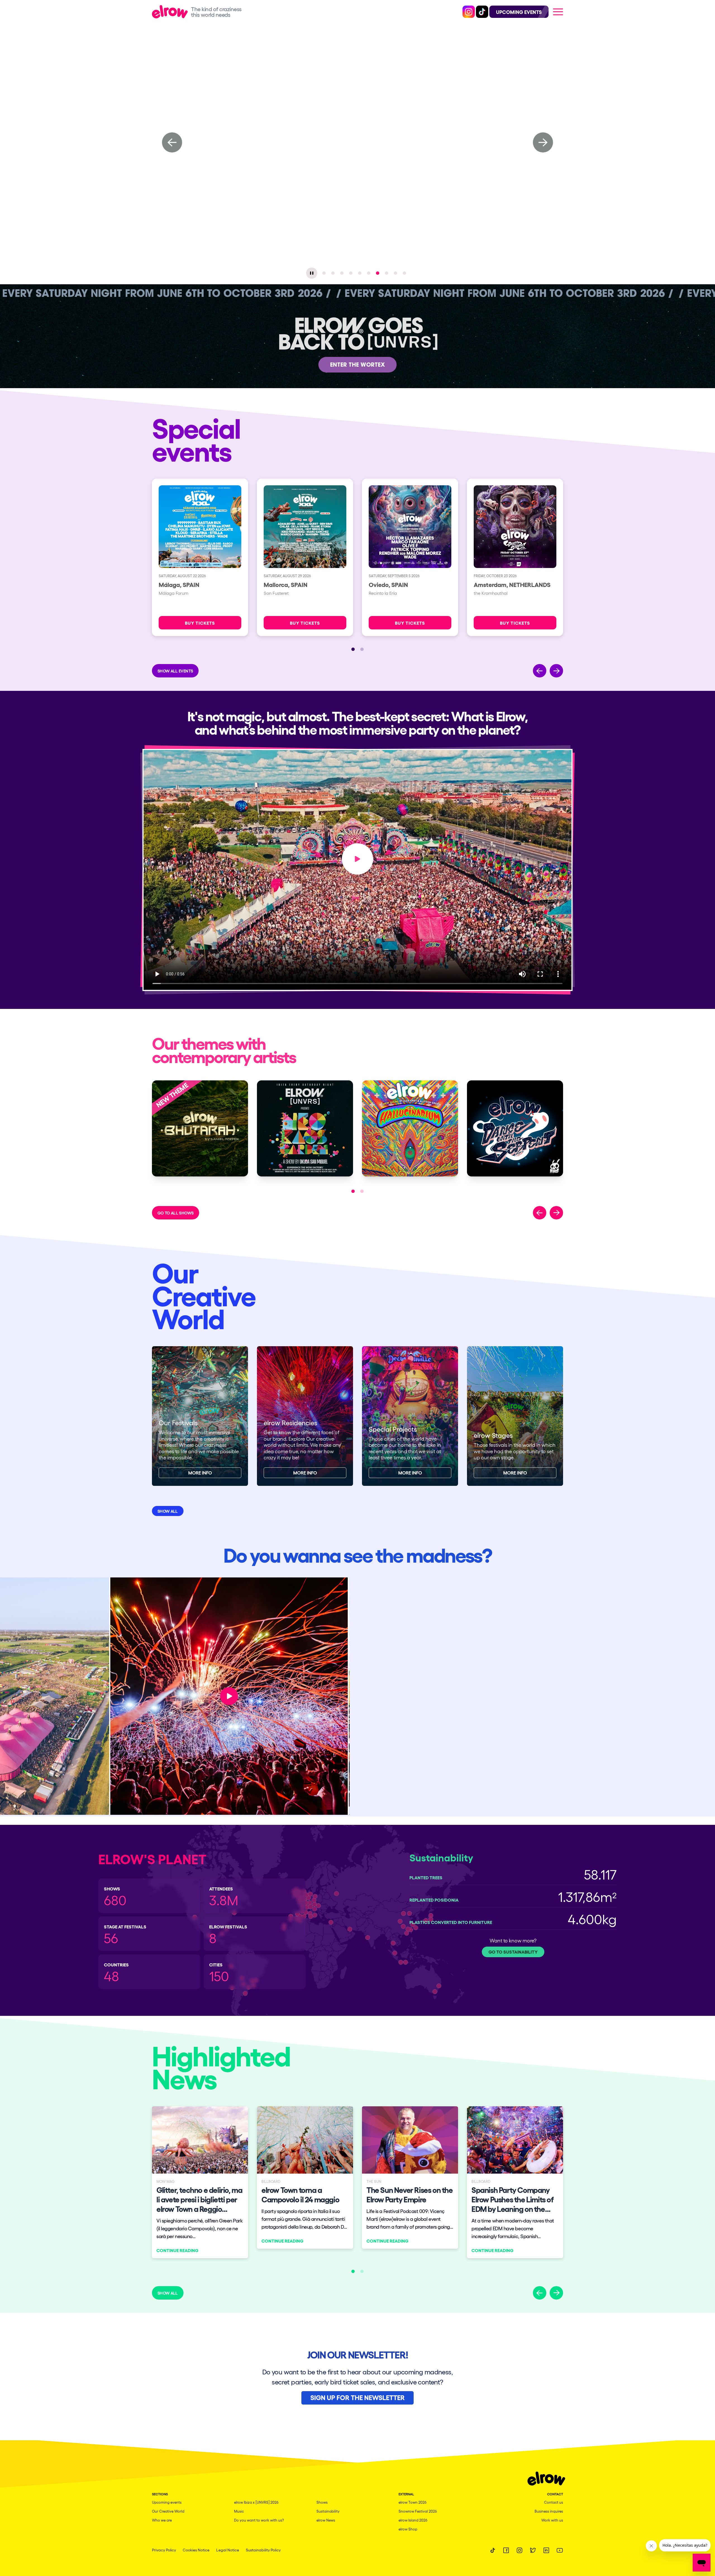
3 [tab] (342, 273)
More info (200, 1473)
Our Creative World (168, 2511)
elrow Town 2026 (413, 2502)
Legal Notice (228, 2550)
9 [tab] (395, 273)
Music (239, 2511)
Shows (322, 2502)
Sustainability (328, 2511)
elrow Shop (408, 2529)
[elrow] (171, 12)
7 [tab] (378, 273)
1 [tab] (324, 273)
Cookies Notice (196, 2550)
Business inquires (549, 2511)
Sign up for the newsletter (357, 2397)
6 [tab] (369, 273)
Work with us (552, 2520)
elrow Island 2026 (413, 2520)
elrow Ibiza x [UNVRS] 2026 (256, 2502)
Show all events (175, 671)
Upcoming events (167, 2502)
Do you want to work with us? (259, 2520)
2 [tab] (333, 273)
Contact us (554, 2502)
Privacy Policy (164, 2550)
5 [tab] (360, 273)
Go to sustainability (513, 1952)
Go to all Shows (176, 1213)
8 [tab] (387, 273)
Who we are (162, 2520)
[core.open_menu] (558, 12)
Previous (172, 142)
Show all (168, 1511)
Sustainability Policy (263, 2550)
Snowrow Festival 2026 (418, 2511)
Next (543, 142)
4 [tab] (351, 273)
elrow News (326, 2520)
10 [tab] (404, 273)
